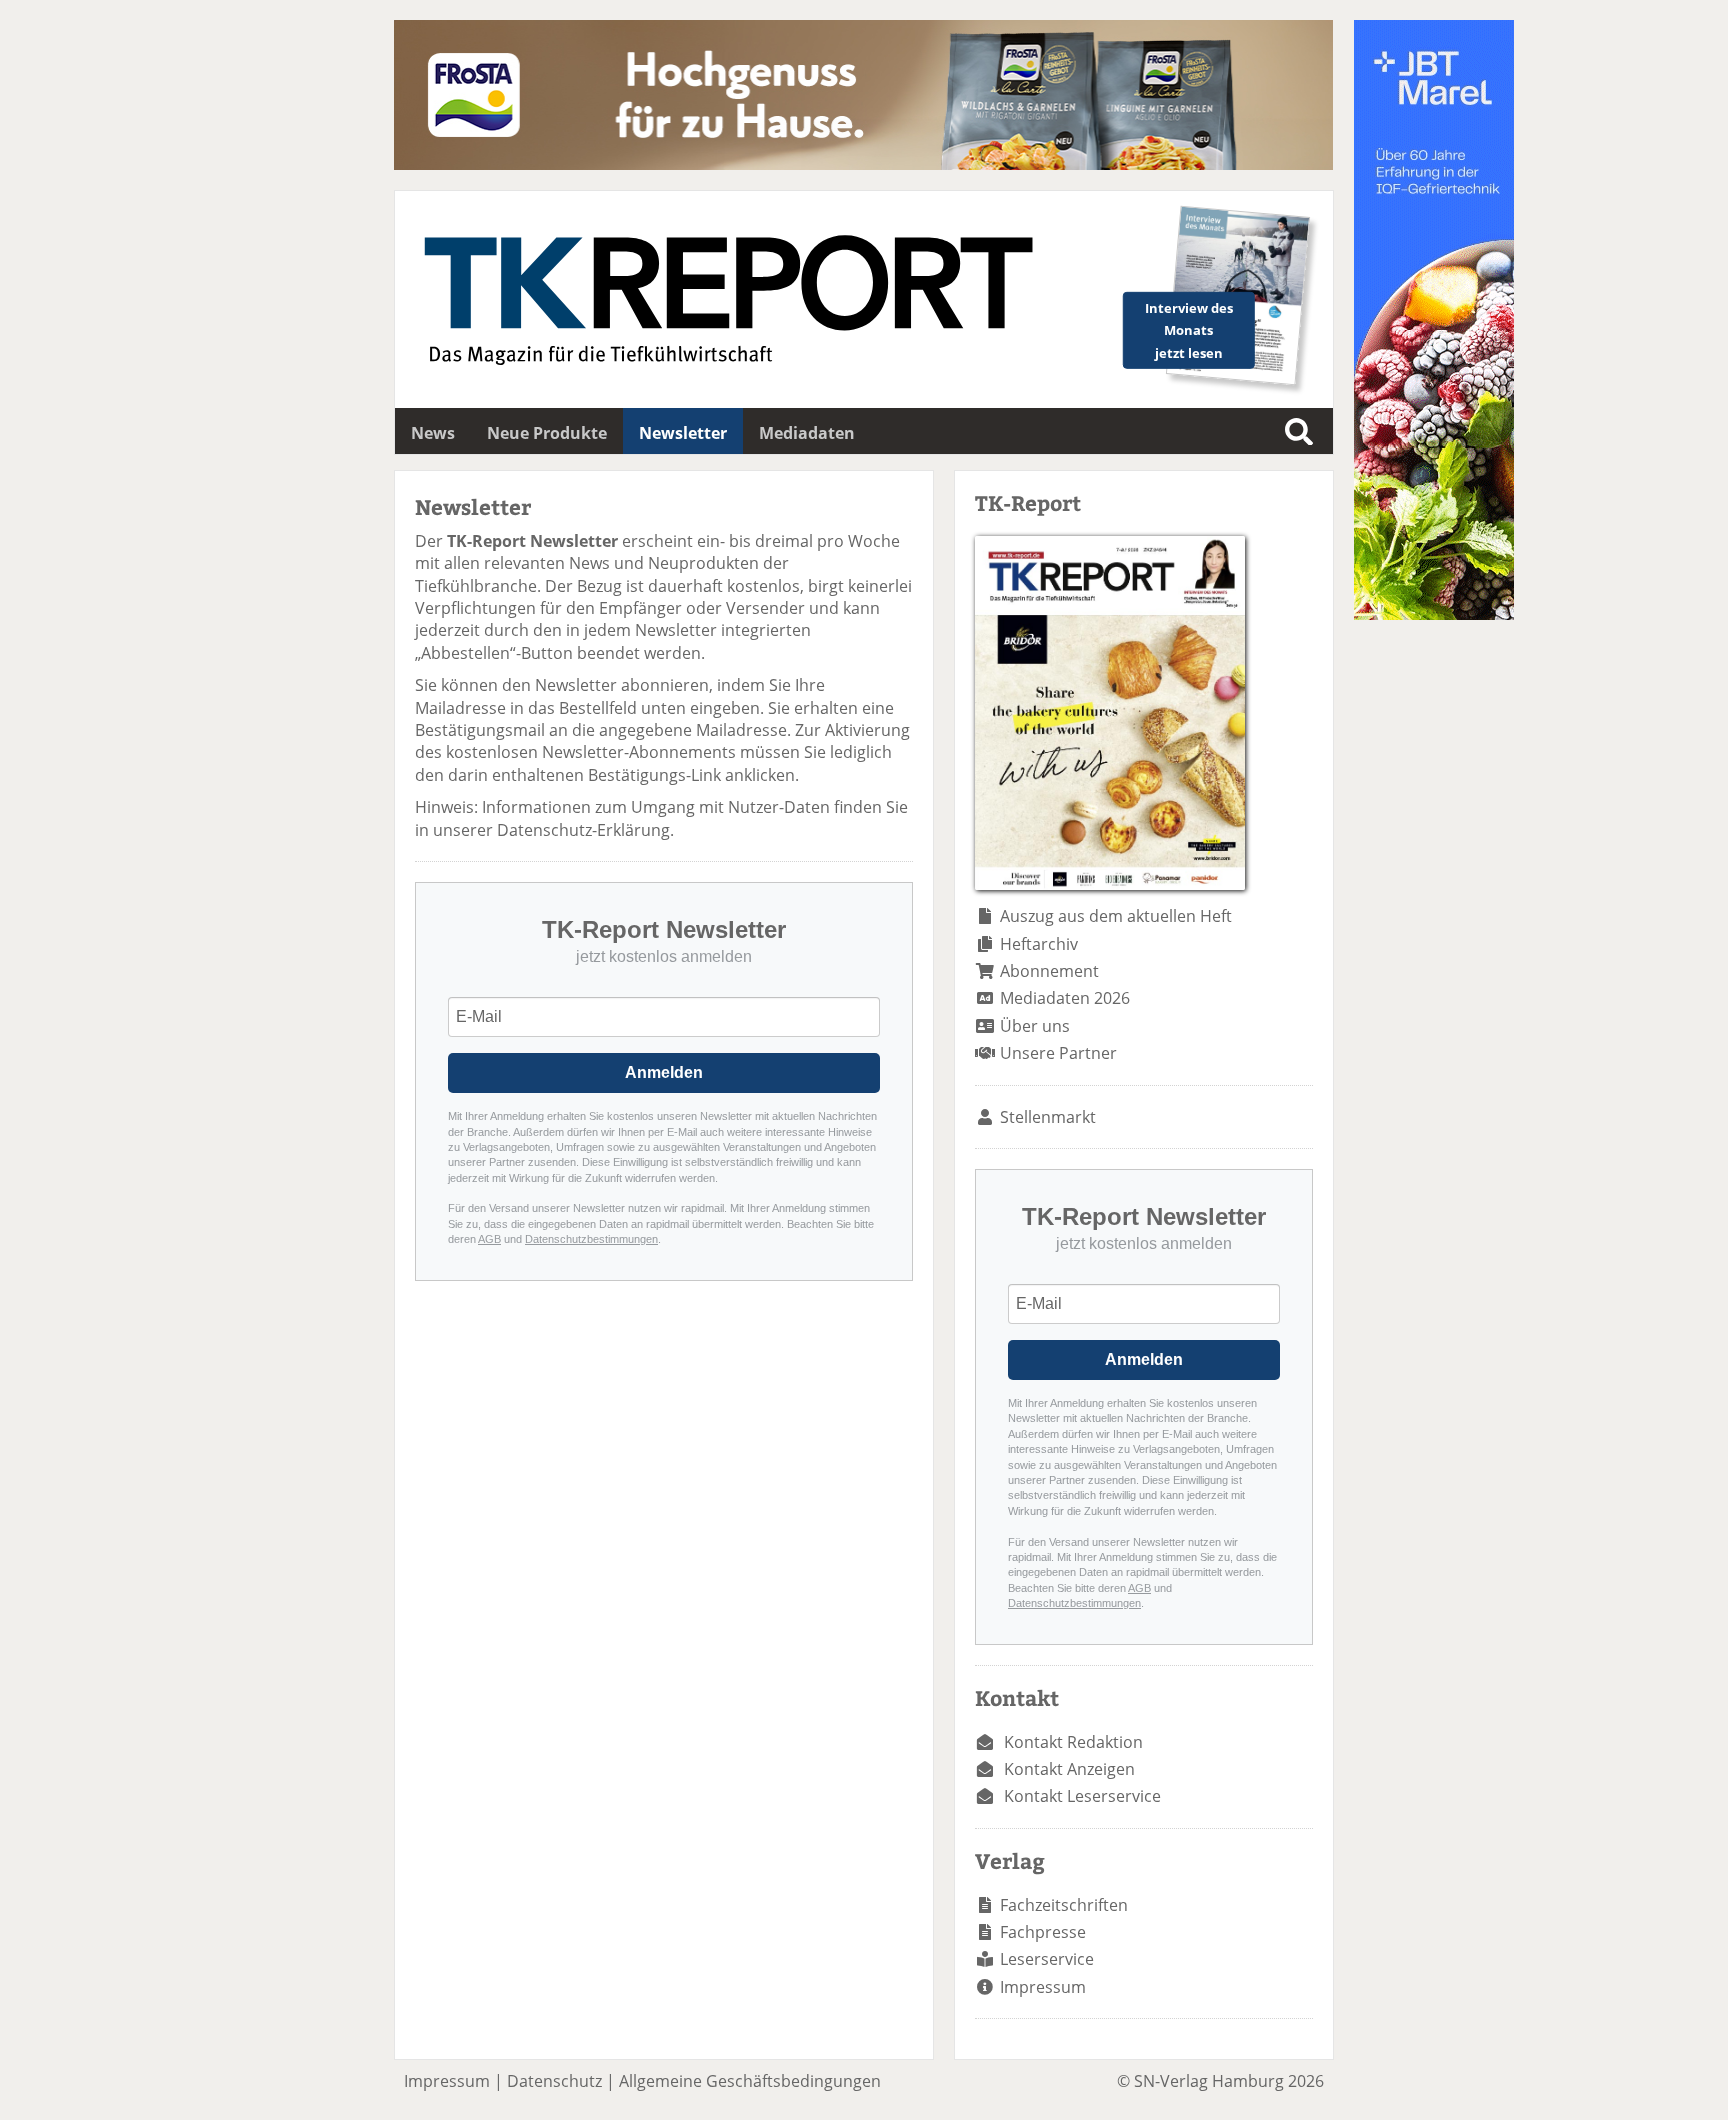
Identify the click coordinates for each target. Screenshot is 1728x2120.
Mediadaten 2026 (1065, 998)
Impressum (1043, 1987)
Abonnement (1049, 971)
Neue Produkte (547, 433)
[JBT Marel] (1434, 614)
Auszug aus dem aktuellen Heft (1116, 916)
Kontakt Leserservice (1082, 1796)
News (433, 433)
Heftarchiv (1039, 944)
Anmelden (664, 1072)
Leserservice (1047, 1959)
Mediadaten (807, 433)
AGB (489, 1239)
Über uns (1035, 1026)
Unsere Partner (1058, 1053)
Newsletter (683, 433)
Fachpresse (1043, 1932)
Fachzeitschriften (1064, 1905)
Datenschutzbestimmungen (591, 1239)
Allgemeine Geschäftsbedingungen (750, 2081)
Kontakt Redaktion (1073, 1742)
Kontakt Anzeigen (1069, 1769)
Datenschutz (554, 2081)
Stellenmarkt (1048, 1117)
